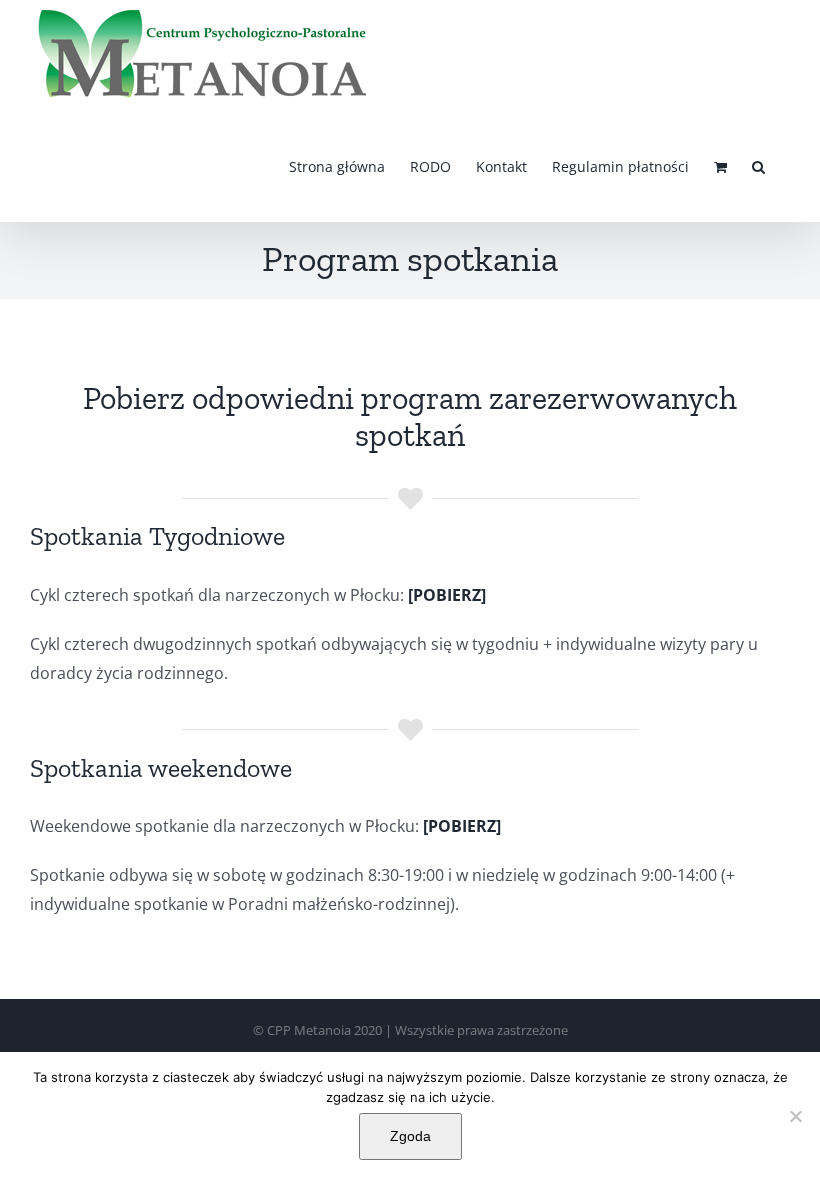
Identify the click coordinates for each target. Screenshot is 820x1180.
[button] (758, 165)
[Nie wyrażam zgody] (795, 1116)
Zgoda (410, 1136)
